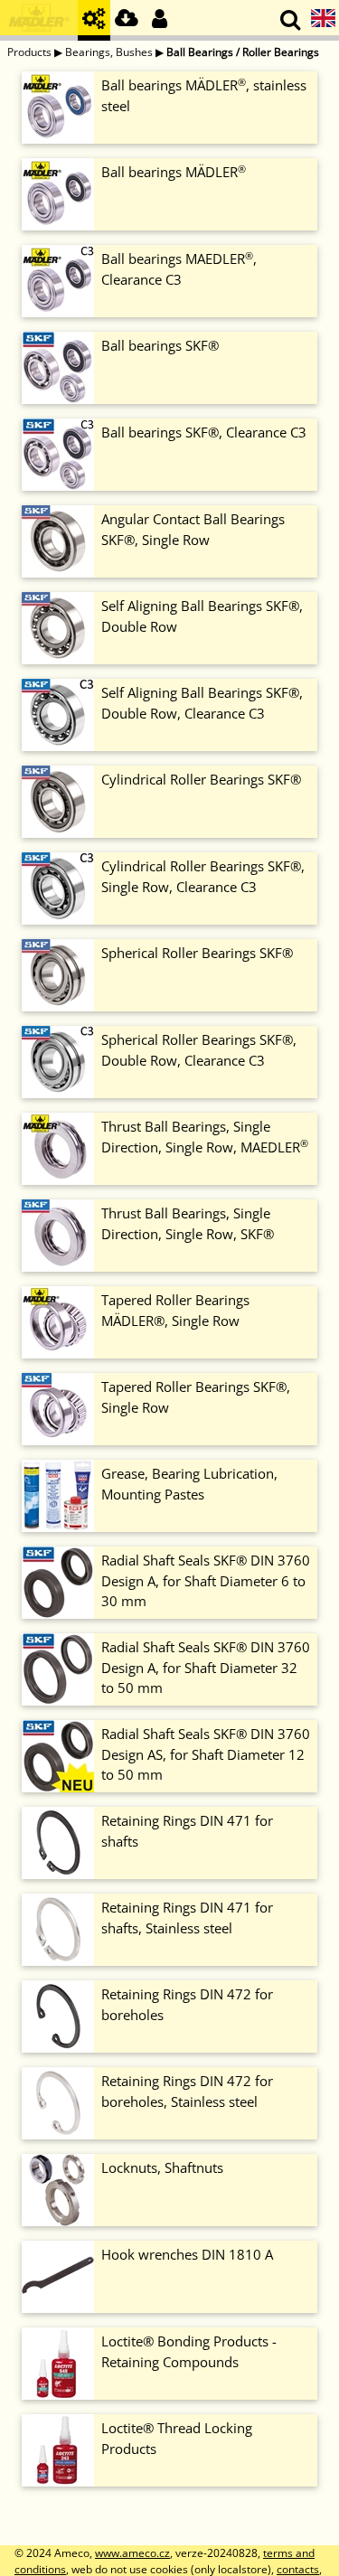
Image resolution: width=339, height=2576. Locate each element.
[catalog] (94, 20)
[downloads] (127, 20)
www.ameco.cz (132, 2553)
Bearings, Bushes (109, 52)
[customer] (159, 20)
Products (29, 52)
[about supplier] (39, 20)
